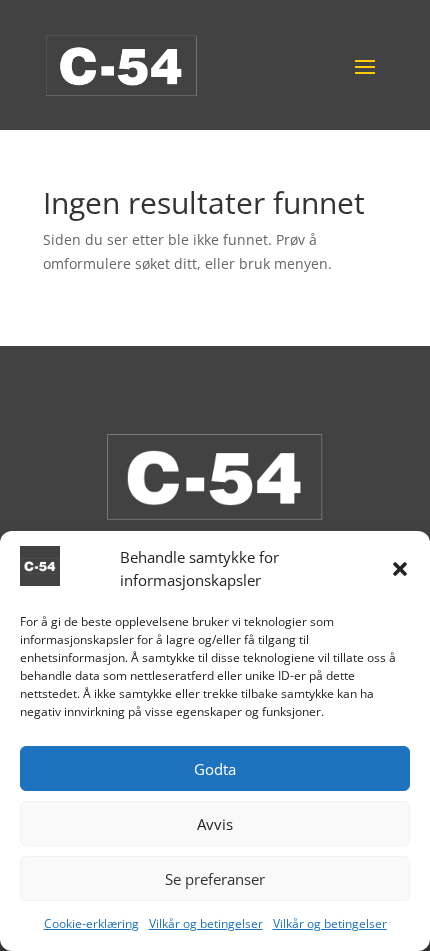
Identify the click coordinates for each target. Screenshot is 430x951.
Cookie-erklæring (91, 923)
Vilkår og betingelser (206, 923)
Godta (215, 769)
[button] (400, 569)
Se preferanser (215, 879)
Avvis (215, 824)
